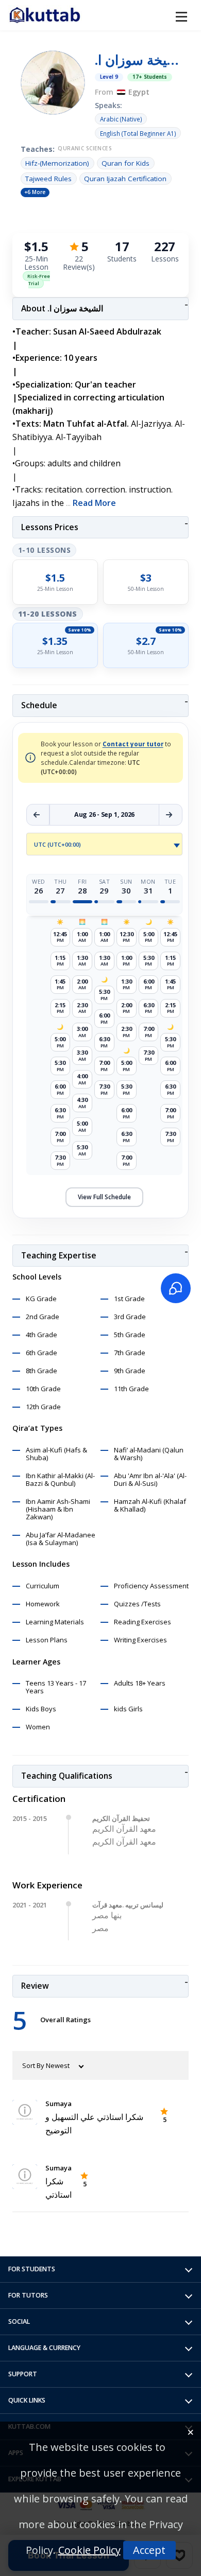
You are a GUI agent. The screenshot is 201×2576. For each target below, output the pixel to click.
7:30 (60, 1160)
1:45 (60, 984)
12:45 (60, 937)
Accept (149, 2550)
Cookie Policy (89, 2550)
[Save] (179, 2555)
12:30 (127, 937)
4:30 (82, 1103)
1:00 (82, 937)
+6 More (35, 192)
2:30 (82, 1008)
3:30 (82, 1055)
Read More (94, 503)
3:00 (82, 1032)
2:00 (82, 984)
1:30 (82, 961)
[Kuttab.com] (45, 15)
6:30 (60, 1113)
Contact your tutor (133, 744)
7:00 (60, 1137)
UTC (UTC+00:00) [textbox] (57, 845)
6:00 (60, 1089)
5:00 (60, 1042)
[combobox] (105, 844)
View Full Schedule (104, 1197)
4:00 (82, 1079)
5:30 (60, 1066)
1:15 (60, 961)
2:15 (60, 1008)
